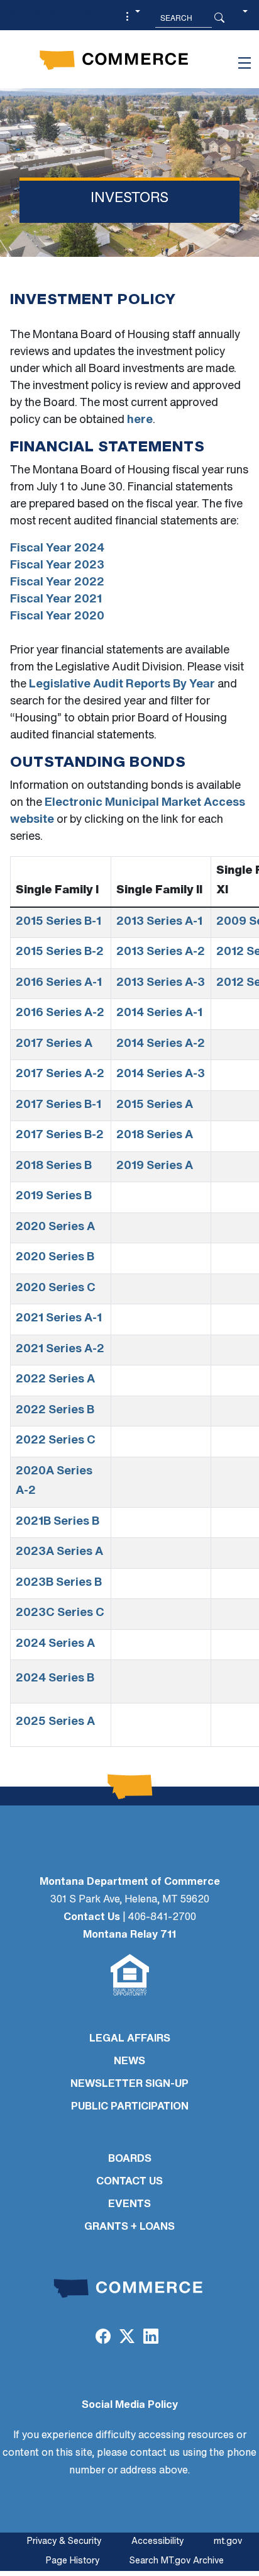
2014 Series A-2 (161, 1044)
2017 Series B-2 (60, 1136)
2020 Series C (56, 1289)
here (140, 421)
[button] (131, 18)
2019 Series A (155, 1167)
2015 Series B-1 (58, 922)
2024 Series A (55, 1644)
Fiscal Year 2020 (57, 617)
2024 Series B (55, 1679)
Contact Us (92, 1918)
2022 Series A (55, 1380)
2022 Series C (56, 1441)
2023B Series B (59, 1583)
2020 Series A (55, 1228)
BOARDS (130, 2159)
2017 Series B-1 (58, 1105)
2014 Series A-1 (159, 1014)
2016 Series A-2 (60, 1014)
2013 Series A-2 (161, 952)
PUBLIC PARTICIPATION (130, 2107)
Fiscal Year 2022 (57, 583)
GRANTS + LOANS (129, 2227)
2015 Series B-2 (60, 952)
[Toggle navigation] (245, 63)
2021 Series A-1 (59, 1319)
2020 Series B (55, 1258)
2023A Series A (59, 1552)
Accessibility (157, 2542)
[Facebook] (102, 2338)
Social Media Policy (130, 2405)
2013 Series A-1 (159, 922)
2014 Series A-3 (161, 1075)
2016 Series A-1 (59, 983)
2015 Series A (155, 1105)
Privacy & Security (64, 2542)
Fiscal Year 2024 (57, 549)
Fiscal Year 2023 (57, 566)
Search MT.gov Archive (177, 2561)
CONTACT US (129, 2182)
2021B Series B (58, 1522)
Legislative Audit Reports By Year (122, 685)
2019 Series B (54, 1197)
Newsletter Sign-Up (129, 2084)
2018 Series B (54, 1167)
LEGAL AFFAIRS (130, 2039)
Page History (73, 2561)
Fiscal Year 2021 (56, 600)
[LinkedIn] (151, 2338)
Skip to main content (55, 14)
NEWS (129, 2062)
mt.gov (228, 2542)
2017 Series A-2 (60, 1075)
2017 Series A (54, 1044)
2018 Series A (155, 1136)
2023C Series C (60, 1613)
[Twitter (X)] (127, 2338)
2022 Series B (55, 1411)
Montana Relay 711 (129, 1935)
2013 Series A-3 (161, 983)
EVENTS (129, 2205)
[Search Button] (219, 18)
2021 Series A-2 (60, 1350)
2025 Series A (55, 1722)
